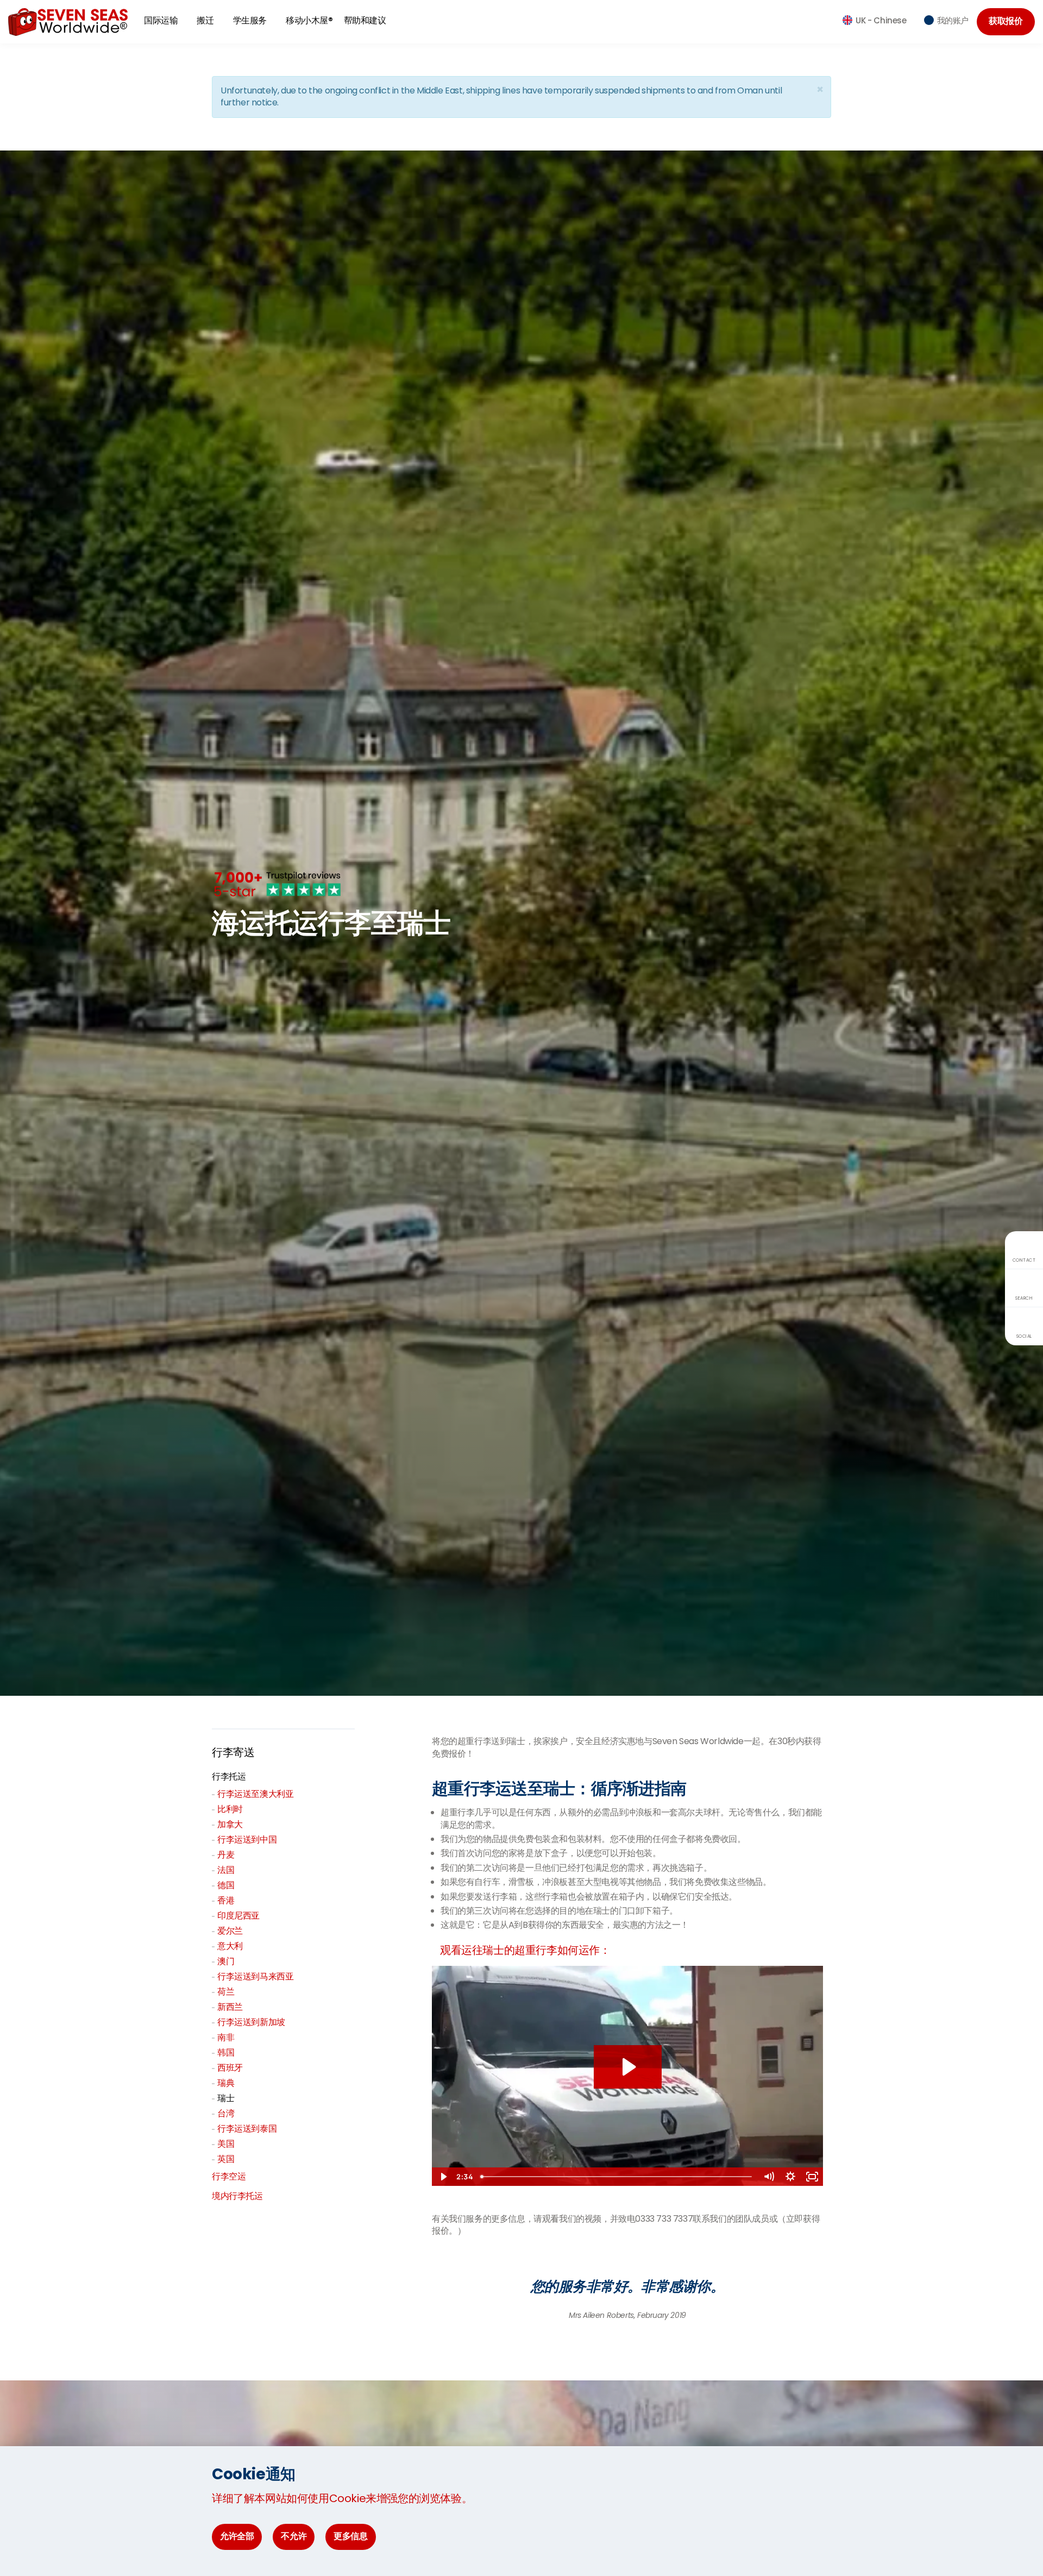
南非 (226, 2037)
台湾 (226, 2113)
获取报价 (1006, 21)
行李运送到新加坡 (251, 2022)
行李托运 (229, 1776)
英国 (226, 2159)
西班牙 (230, 2068)
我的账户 (953, 20)
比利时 (230, 1809)
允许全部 (237, 2536)
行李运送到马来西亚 (255, 1976)
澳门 (226, 1961)
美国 (226, 2144)
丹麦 (226, 1855)
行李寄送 (233, 1752)
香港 (226, 1900)
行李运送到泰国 (247, 2129)
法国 (226, 1870)
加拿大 (230, 1824)
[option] (627, 2294)
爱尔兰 (230, 1931)
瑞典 (226, 2083)
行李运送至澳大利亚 (255, 1794)
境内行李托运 (237, 2196)
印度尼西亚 (238, 1916)
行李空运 (229, 2176)
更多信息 (350, 2536)
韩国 (226, 2052)
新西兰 (230, 2007)
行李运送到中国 (247, 1839)
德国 (226, 1885)
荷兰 (226, 1992)
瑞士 (226, 2098)
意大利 (230, 1946)
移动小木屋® (309, 20)
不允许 (294, 2536)
